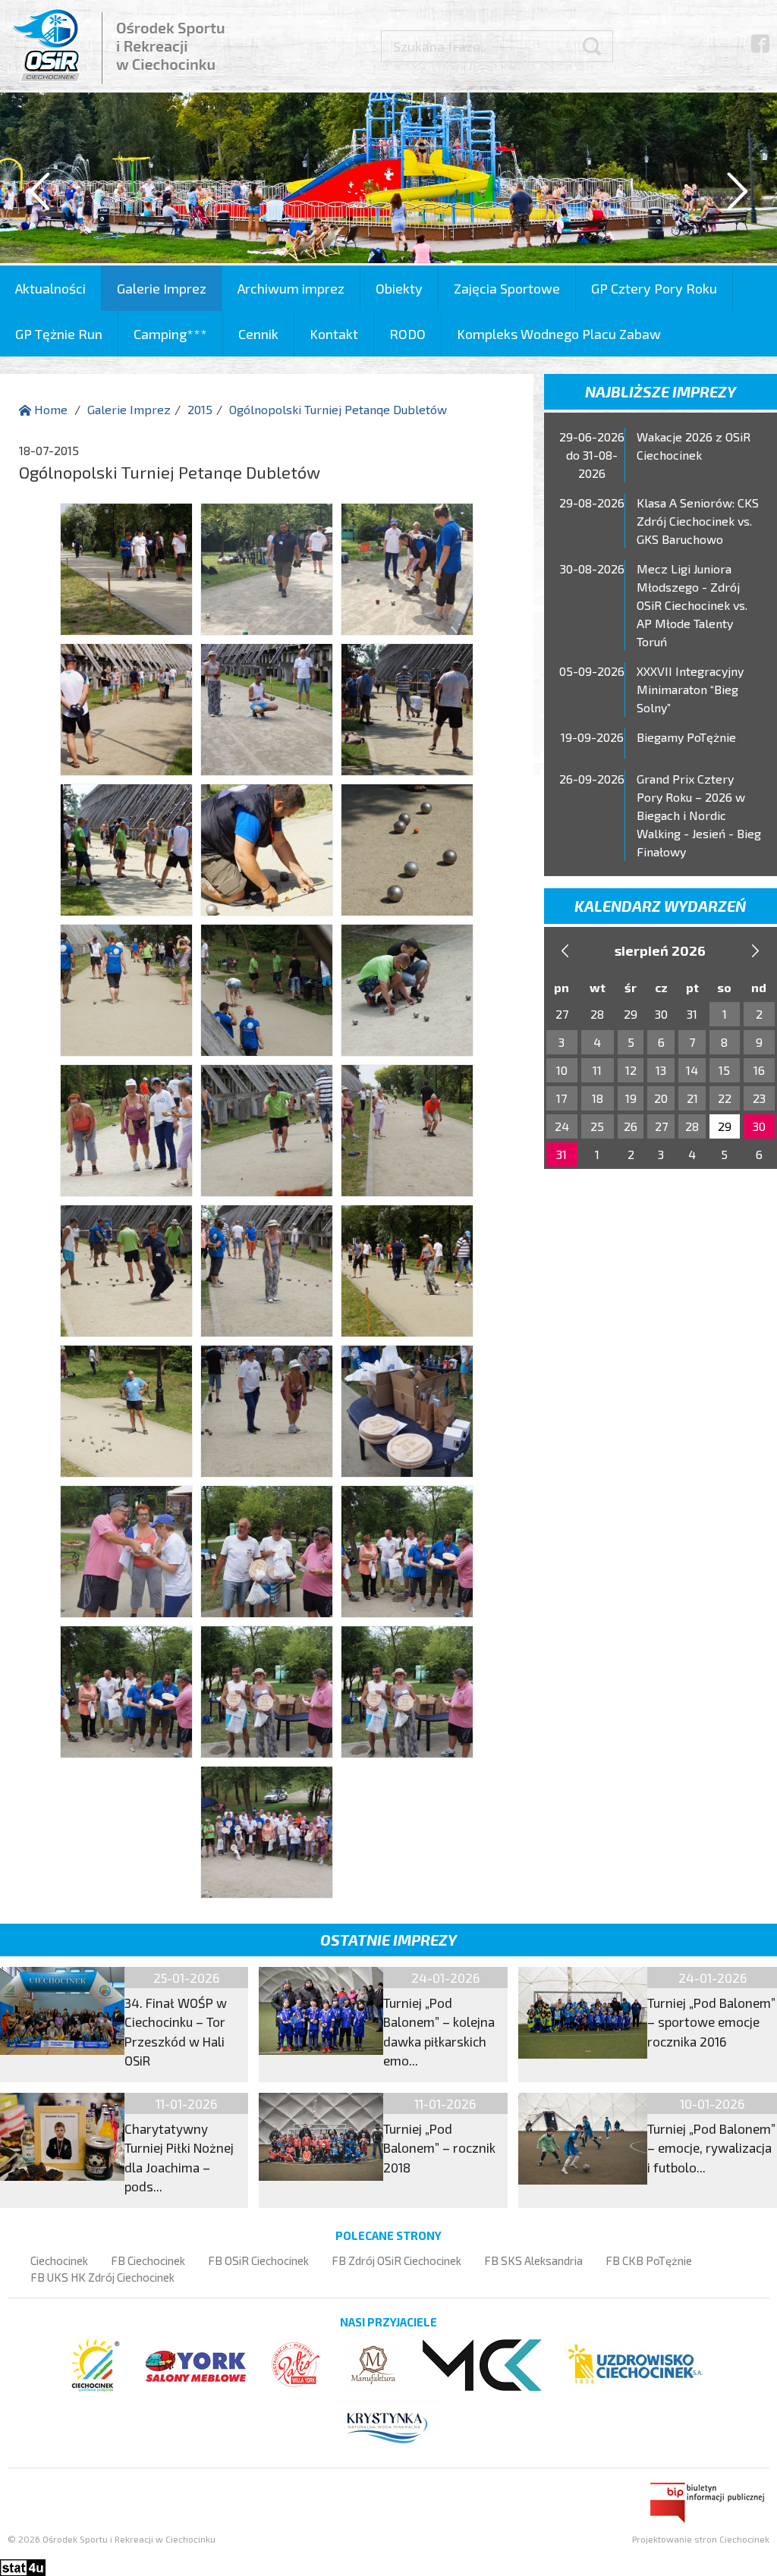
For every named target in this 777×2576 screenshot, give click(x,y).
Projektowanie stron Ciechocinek (701, 2539)
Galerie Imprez (162, 288)
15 (724, 1070)
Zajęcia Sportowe (507, 288)
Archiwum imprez (291, 288)
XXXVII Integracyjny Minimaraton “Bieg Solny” (690, 689)
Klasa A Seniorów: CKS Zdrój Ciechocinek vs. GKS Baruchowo (698, 521)
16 (759, 1070)
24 (562, 1126)
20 (661, 1098)
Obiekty (399, 288)
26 (631, 1126)
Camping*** (170, 334)
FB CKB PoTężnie (649, 2260)
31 (562, 1154)
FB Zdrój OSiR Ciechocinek (396, 2260)
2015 (200, 409)
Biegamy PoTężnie (686, 737)
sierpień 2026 (660, 950)
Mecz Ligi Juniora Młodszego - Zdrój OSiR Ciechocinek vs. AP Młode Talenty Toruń (692, 605)
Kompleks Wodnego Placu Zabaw (559, 334)
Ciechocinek (59, 2260)
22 (725, 1098)
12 (631, 1070)
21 (692, 1098)
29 (725, 1126)
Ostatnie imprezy (388, 1940)
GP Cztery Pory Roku (654, 288)
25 (597, 1126)
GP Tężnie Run (59, 334)
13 (661, 1070)
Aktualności (50, 288)
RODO (407, 334)
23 (759, 1098)
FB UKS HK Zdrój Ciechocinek (102, 2277)
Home (49, 409)
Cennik (258, 334)
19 (631, 1098)
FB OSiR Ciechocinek (258, 2260)
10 (562, 1070)
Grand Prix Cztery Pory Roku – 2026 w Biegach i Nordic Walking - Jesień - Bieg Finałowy (699, 815)
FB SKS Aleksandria (533, 2260)
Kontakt (334, 334)
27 (661, 1126)
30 (759, 1126)
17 (562, 1098)
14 (692, 1070)
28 (692, 1126)
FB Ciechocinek (148, 2260)
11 (597, 1070)
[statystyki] (23, 2566)
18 (598, 1098)
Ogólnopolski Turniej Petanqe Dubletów (338, 409)
